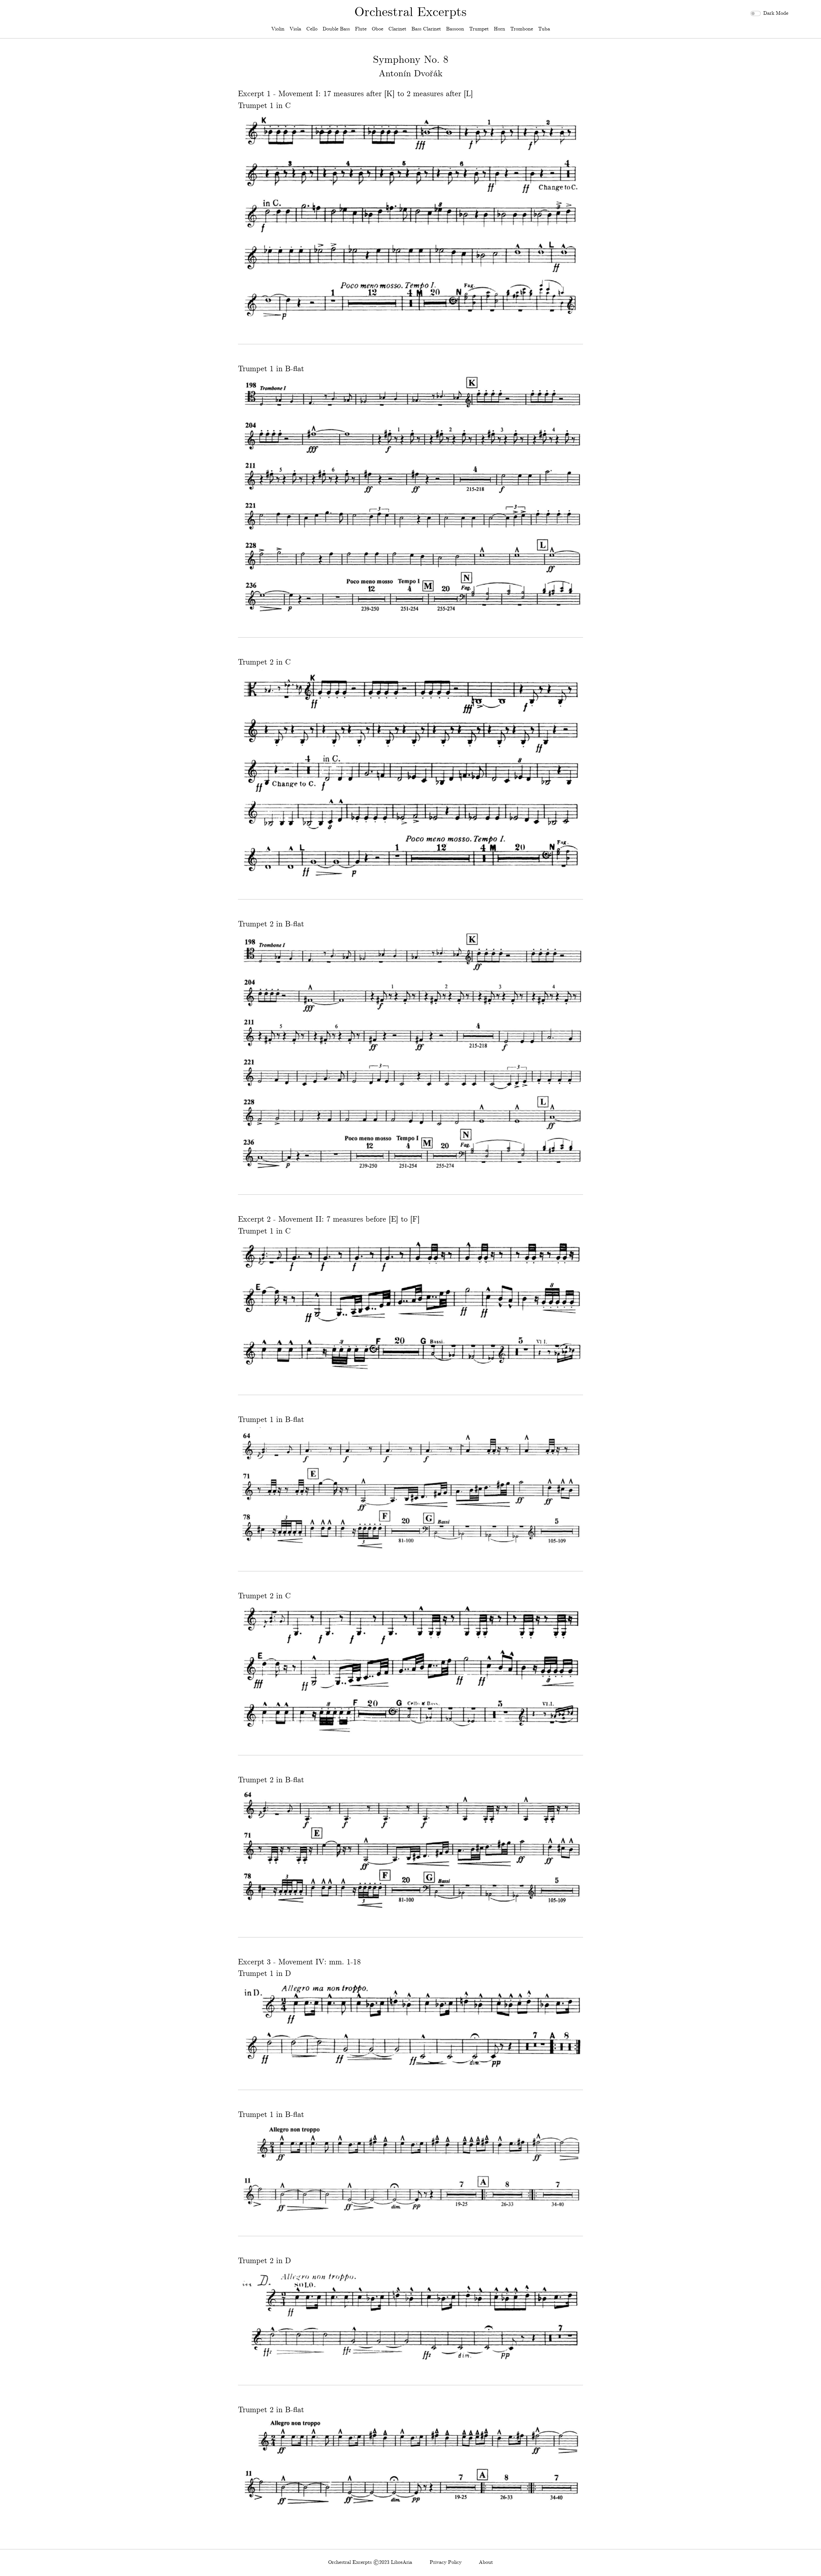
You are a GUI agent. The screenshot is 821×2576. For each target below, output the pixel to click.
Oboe (377, 29)
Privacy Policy (446, 2562)
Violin (278, 29)
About (486, 2562)
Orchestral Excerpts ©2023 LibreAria (370, 2562)
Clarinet (397, 29)
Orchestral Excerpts (410, 13)
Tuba (544, 29)
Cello (312, 29)
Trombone (522, 29)
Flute (361, 29)
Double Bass (336, 29)
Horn (499, 29)
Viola (295, 29)
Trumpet (479, 29)
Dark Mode (776, 13)
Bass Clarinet (426, 29)
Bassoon (455, 29)
